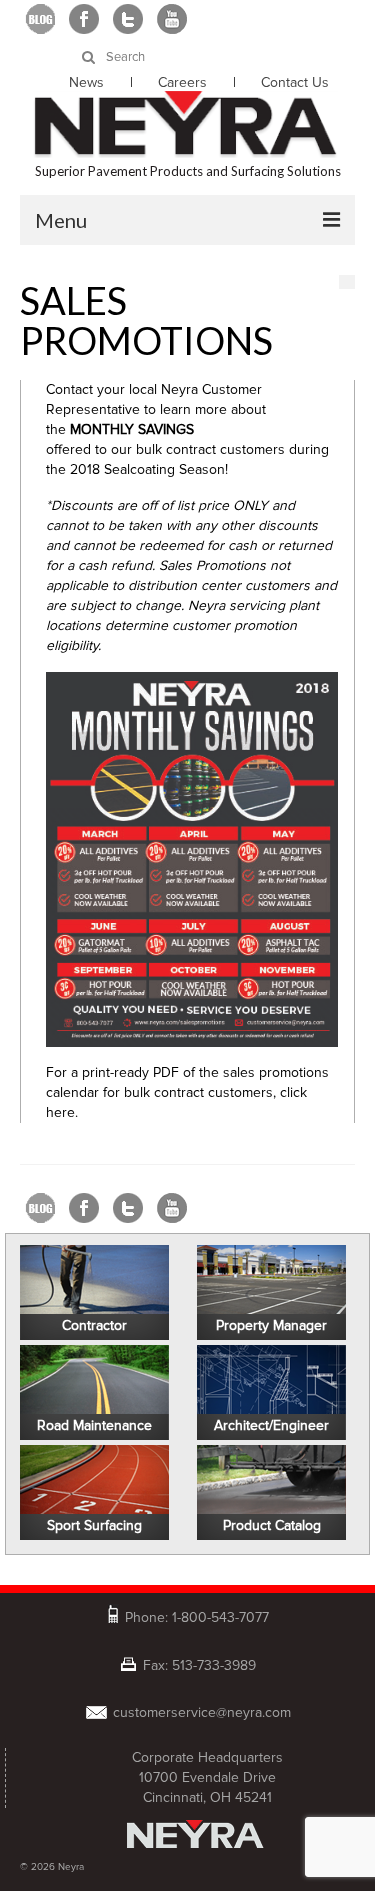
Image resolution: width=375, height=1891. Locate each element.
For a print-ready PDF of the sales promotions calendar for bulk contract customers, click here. (187, 1092)
